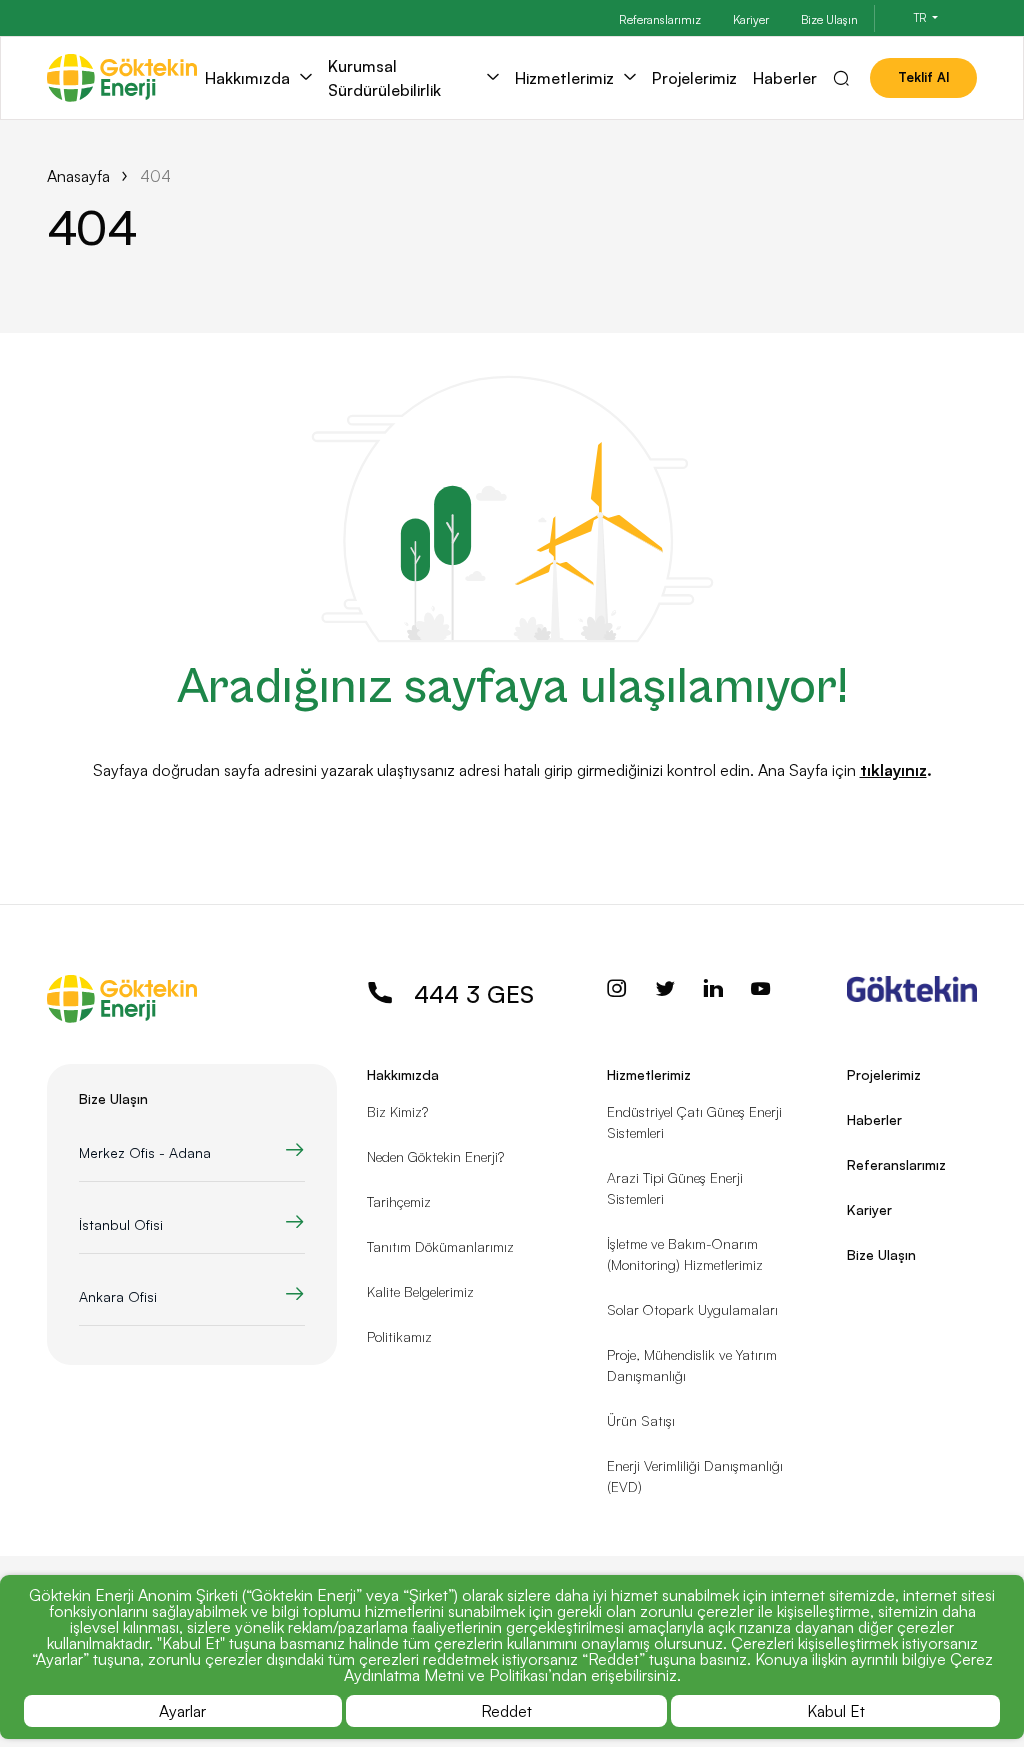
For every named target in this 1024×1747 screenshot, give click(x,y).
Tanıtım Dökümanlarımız (440, 1246)
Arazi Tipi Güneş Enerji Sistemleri (675, 1188)
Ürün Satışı (641, 1420)
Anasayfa (78, 176)
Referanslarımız (660, 19)
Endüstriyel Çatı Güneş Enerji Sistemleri (694, 1122)
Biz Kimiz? (397, 1111)
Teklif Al (923, 77)
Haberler (785, 78)
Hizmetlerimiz (564, 78)
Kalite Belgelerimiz (420, 1291)
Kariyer (751, 19)
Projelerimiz (694, 78)
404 (155, 176)
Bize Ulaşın (829, 19)
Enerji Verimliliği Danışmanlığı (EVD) (695, 1476)
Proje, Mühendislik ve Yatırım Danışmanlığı (692, 1365)
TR (921, 18)
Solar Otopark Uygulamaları (692, 1309)
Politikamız (399, 1336)
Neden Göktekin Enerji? (435, 1156)
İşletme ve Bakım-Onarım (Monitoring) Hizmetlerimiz (685, 1254)
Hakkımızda (247, 78)
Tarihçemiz (399, 1201)
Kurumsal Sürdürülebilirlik (384, 78)
